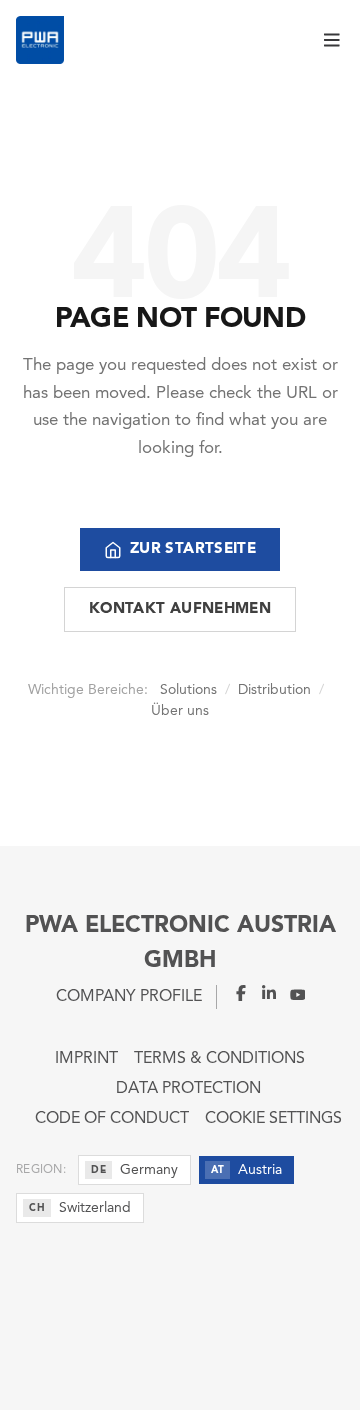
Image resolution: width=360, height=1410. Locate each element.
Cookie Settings (273, 1119)
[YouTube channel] (291, 993)
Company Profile (129, 997)
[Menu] (334, 40)
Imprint (86, 1059)
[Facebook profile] (233, 993)
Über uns (180, 711)
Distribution (274, 690)
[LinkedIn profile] (263, 993)
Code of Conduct (112, 1119)
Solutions (188, 690)
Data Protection (188, 1089)
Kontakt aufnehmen (180, 609)
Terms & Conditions (219, 1059)
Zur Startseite (193, 549)
